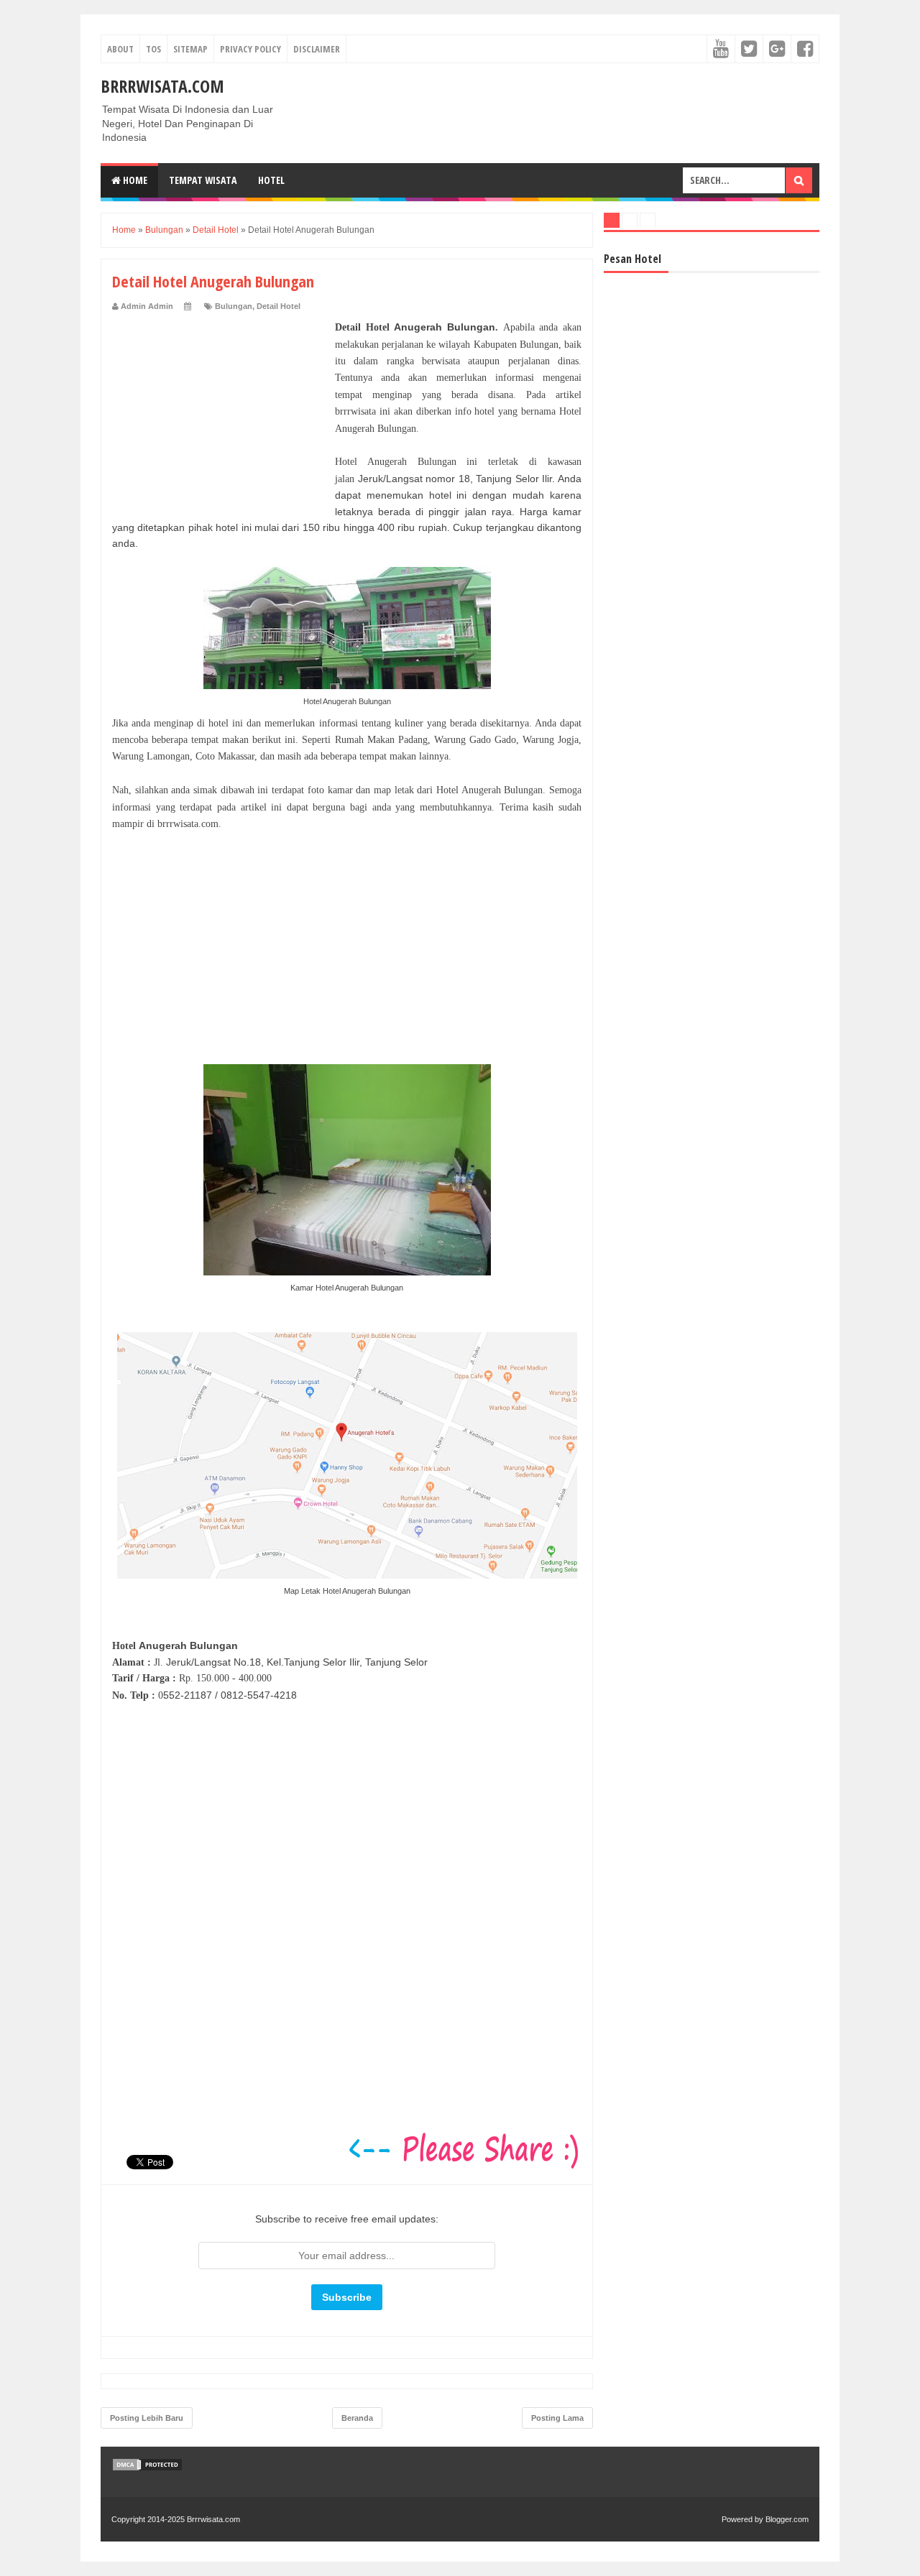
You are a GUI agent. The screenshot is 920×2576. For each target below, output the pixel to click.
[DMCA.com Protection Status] (147, 2468)
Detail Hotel (279, 306)
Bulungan (234, 306)
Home (134, 180)
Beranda (357, 2418)
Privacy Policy (250, 49)
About (120, 49)
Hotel (271, 180)
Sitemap (190, 49)
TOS (153, 49)
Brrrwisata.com (162, 86)
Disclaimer (317, 49)
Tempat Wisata (203, 180)
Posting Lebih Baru (147, 2418)
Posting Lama (557, 2418)
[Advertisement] (220, 409)
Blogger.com (787, 2519)
